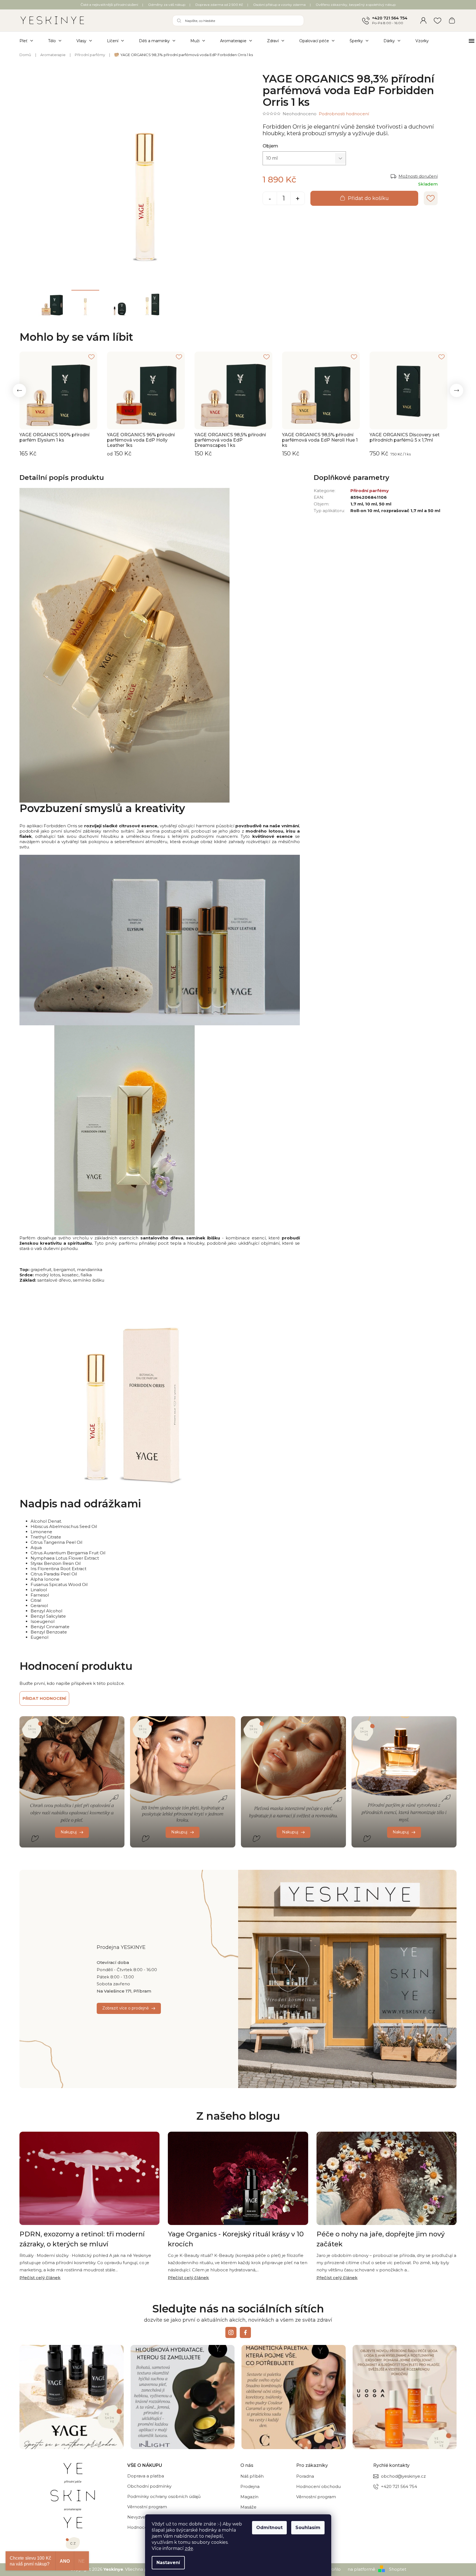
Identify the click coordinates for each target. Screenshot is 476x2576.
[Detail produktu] (58, 390)
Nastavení (168, 2563)
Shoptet (398, 2569)
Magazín (249, 2497)
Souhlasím (308, 2528)
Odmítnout (269, 2528)
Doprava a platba (146, 2476)
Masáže (248, 2507)
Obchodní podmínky (149, 2486)
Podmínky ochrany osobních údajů (164, 2496)
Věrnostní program (147, 2507)
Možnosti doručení (418, 176)
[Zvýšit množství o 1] (298, 199)
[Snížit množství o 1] (270, 199)
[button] (19, 390)
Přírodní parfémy (370, 491)
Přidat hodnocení (44, 1698)
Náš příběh (252, 2476)
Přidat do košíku (368, 198)
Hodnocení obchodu (318, 2486)
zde (189, 2548)
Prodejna (250, 2486)
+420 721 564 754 (390, 18)
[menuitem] (30, 41)
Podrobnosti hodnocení (344, 114)
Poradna (305, 2476)
